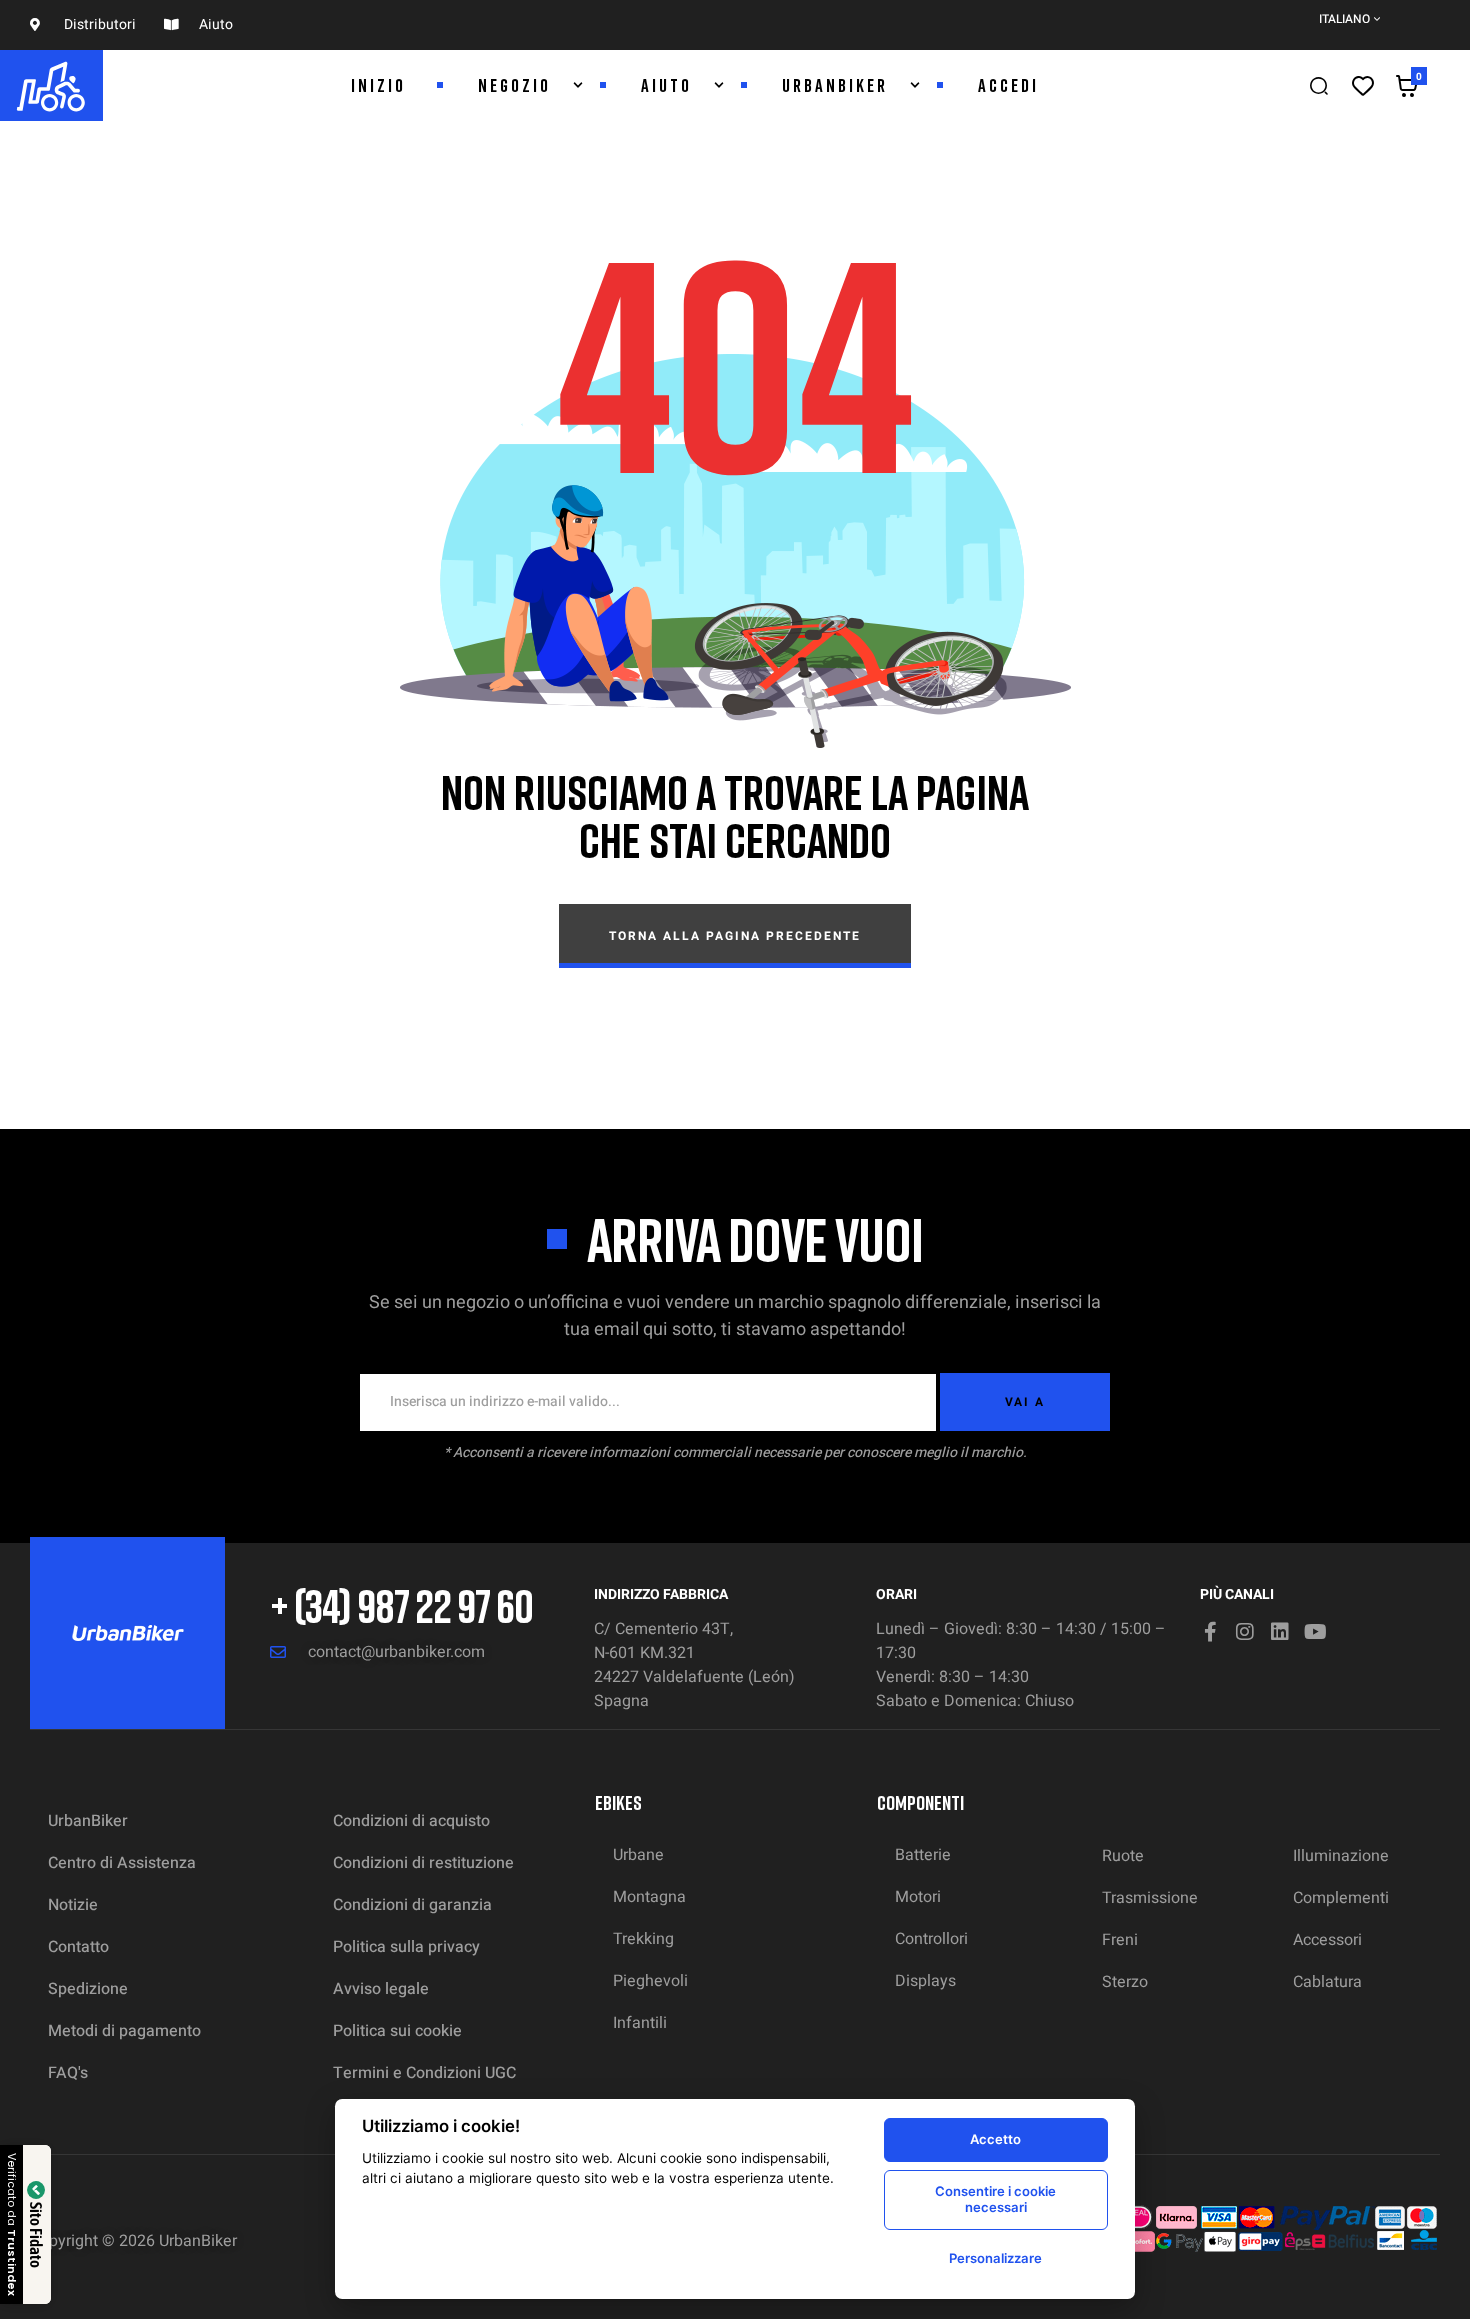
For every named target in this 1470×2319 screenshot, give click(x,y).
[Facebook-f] (1210, 1632)
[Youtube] (1315, 1632)
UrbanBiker (198, 2241)
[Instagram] (1245, 1632)
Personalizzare (995, 2258)
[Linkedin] (1280, 1632)
